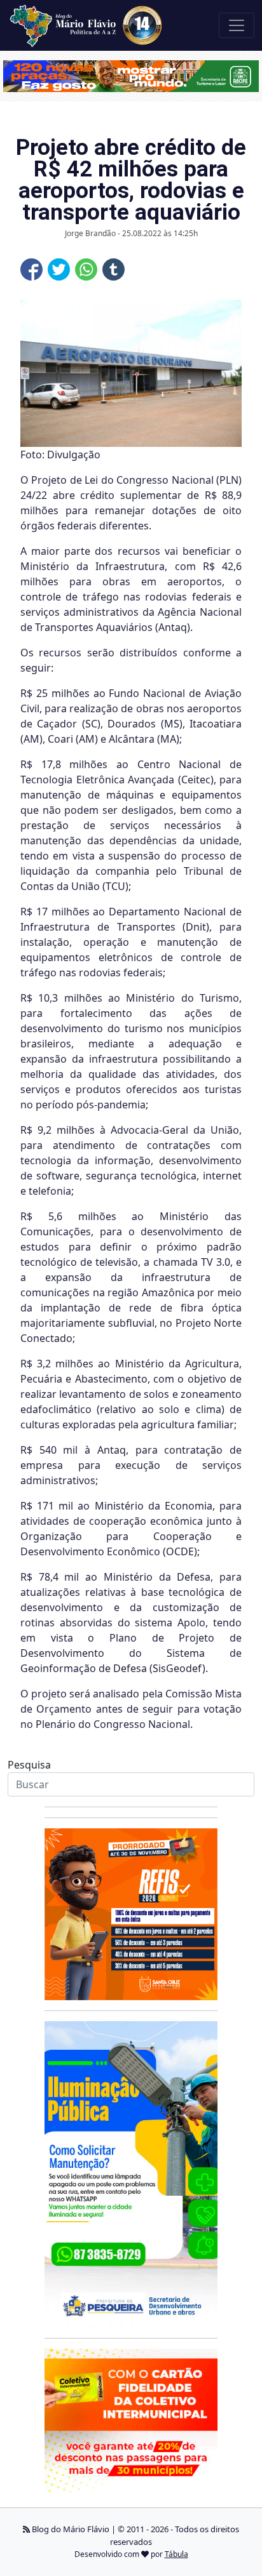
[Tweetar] (59, 269)
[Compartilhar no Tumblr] (114, 269)
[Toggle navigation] (237, 25)
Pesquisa (29, 1765)
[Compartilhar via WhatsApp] (86, 269)
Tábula (176, 2554)
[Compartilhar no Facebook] (31, 269)
